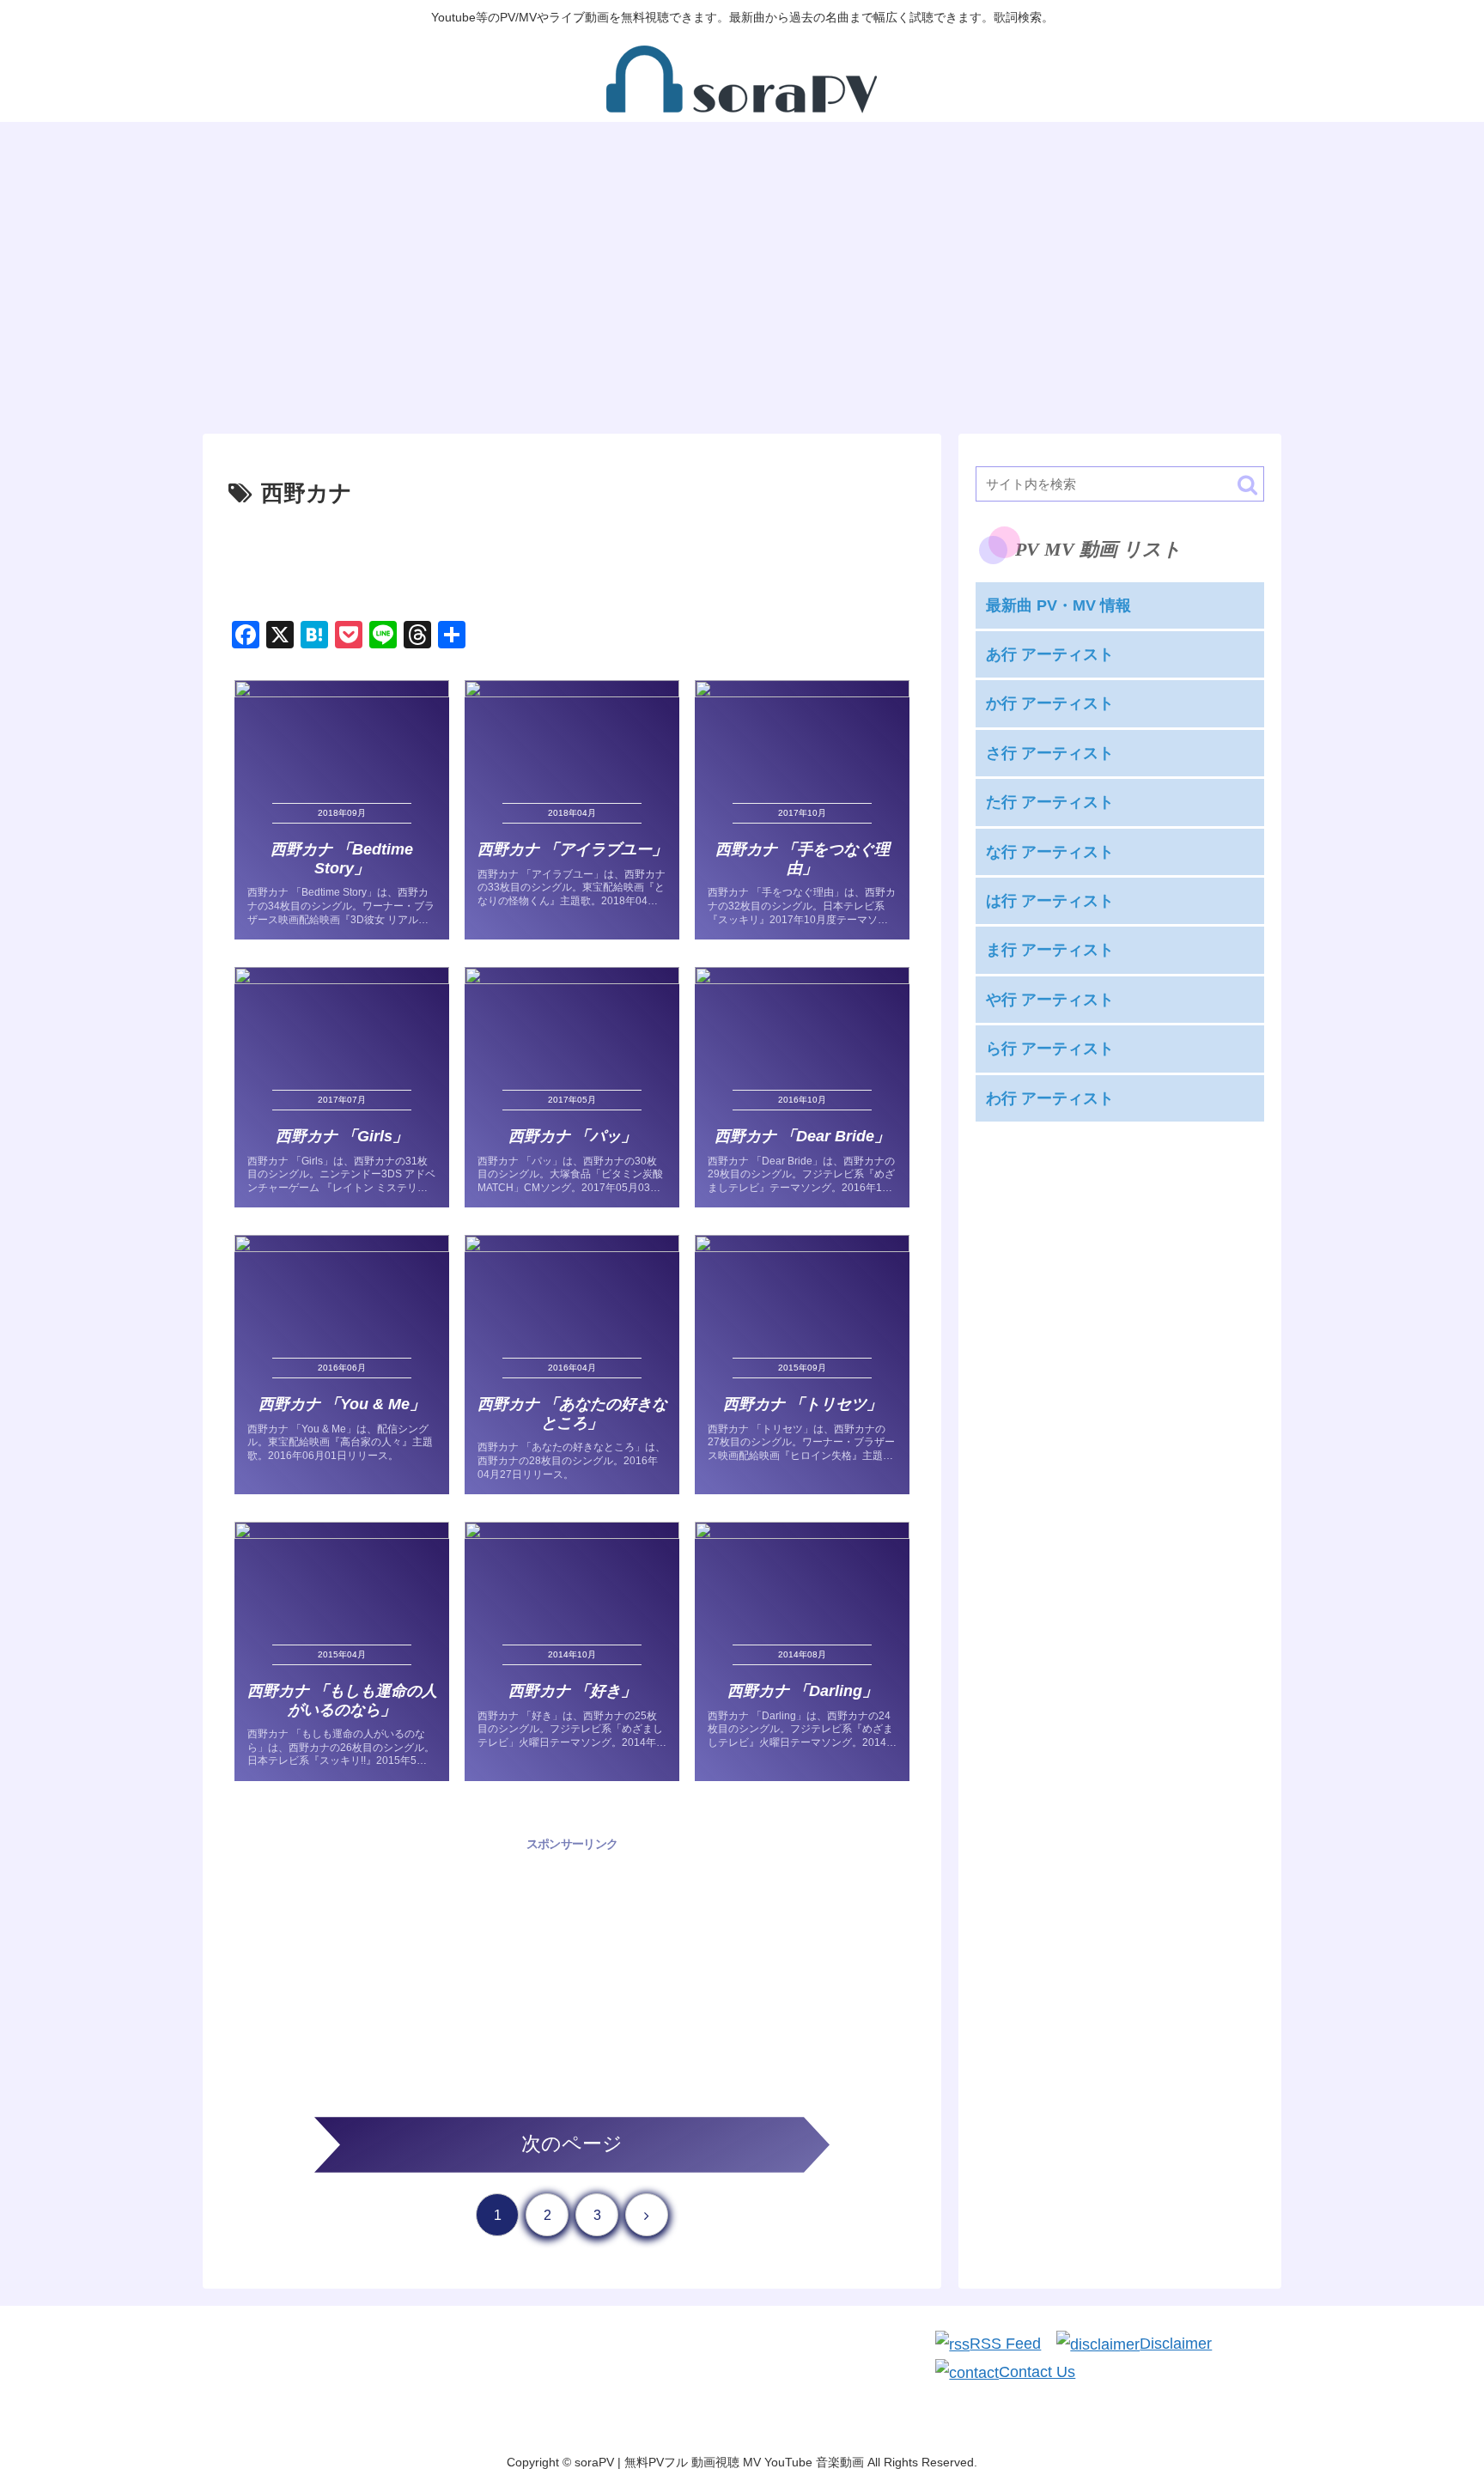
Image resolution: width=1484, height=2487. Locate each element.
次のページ (572, 2144)
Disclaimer (1176, 2344)
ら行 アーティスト (1050, 1049)
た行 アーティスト (1050, 802)
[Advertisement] (572, 561)
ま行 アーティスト (1050, 951)
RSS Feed (1005, 2344)
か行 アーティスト (1050, 704)
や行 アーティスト (1050, 1000)
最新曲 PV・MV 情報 (1058, 605)
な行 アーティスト (1050, 852)
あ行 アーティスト (1050, 654)
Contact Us (1037, 2372)
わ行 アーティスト (1050, 1098)
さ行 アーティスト (1050, 753)
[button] (1247, 485)
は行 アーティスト (1050, 901)
